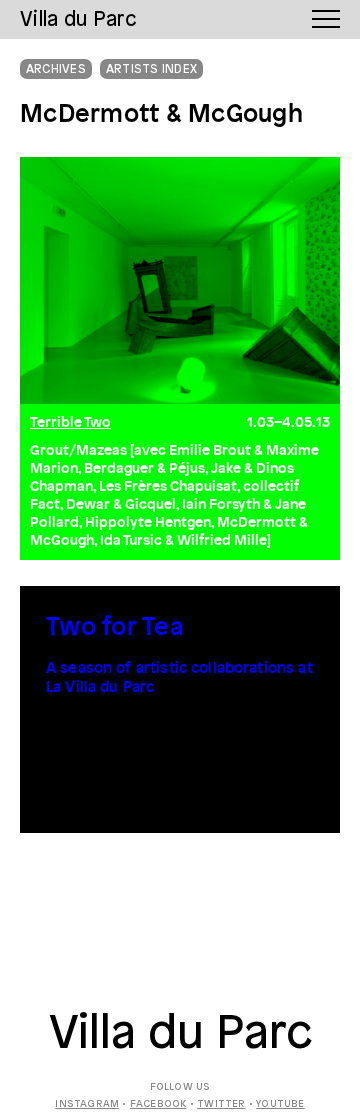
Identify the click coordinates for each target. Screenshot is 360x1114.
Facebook (158, 1104)
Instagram (87, 1104)
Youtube (280, 1104)
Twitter (221, 1104)
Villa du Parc (180, 1035)
